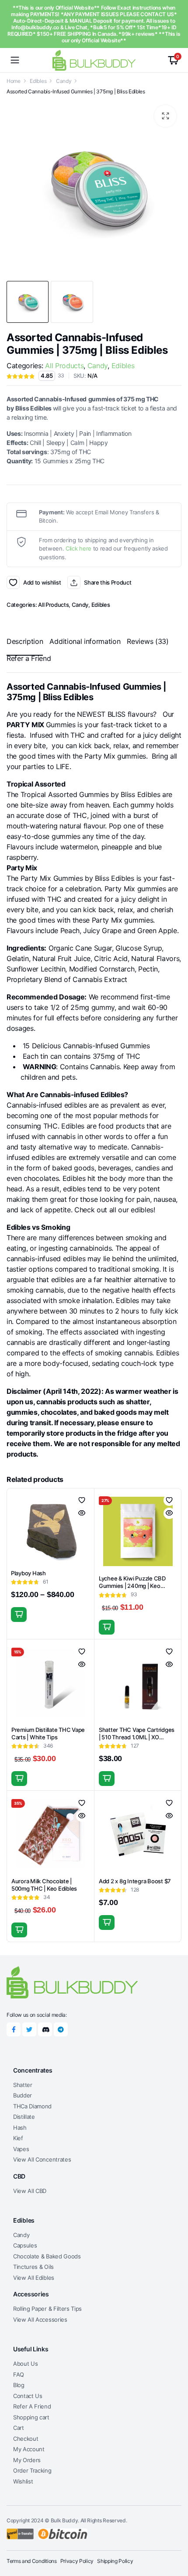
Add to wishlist (13, 582)
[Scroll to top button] (174, 2537)
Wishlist (23, 2481)
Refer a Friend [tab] (29, 658)
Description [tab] (25, 641)
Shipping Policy (115, 2561)
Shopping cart (31, 2417)
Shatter (23, 2085)
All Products (64, 366)
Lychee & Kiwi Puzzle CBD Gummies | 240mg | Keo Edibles (132, 1586)
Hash (20, 2128)
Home (14, 81)
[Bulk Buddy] (94, 60)
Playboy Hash (28, 1573)
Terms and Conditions (32, 2561)
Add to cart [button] (107, 1627)
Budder (23, 2095)
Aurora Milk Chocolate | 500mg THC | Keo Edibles (44, 1885)
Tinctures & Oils (33, 2267)
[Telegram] (61, 2029)
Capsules (25, 2245)
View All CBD (30, 2191)
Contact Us (28, 2396)
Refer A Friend (32, 2406)
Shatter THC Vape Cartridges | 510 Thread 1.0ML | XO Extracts (137, 1737)
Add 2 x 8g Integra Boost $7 (135, 1881)
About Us (25, 2364)
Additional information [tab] (85, 641)
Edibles (38, 81)
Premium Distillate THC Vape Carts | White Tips (48, 1733)
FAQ (19, 2374)
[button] (165, 116)
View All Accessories (40, 2319)
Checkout (26, 2439)
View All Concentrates (42, 2159)
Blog (19, 2385)
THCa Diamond (32, 2106)
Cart (19, 2428)
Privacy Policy (77, 2561)
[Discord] (45, 2029)
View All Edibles (34, 2278)
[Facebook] (14, 2029)
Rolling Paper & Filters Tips (47, 2309)
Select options (19, 1615)
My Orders (27, 2460)
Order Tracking (32, 2470)
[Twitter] (29, 2029)
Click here (78, 548)
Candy (64, 81)
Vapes (21, 2149)
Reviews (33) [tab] (148, 641)
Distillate (24, 2117)
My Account (29, 2449)
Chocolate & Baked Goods (47, 2256)
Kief (18, 2138)
